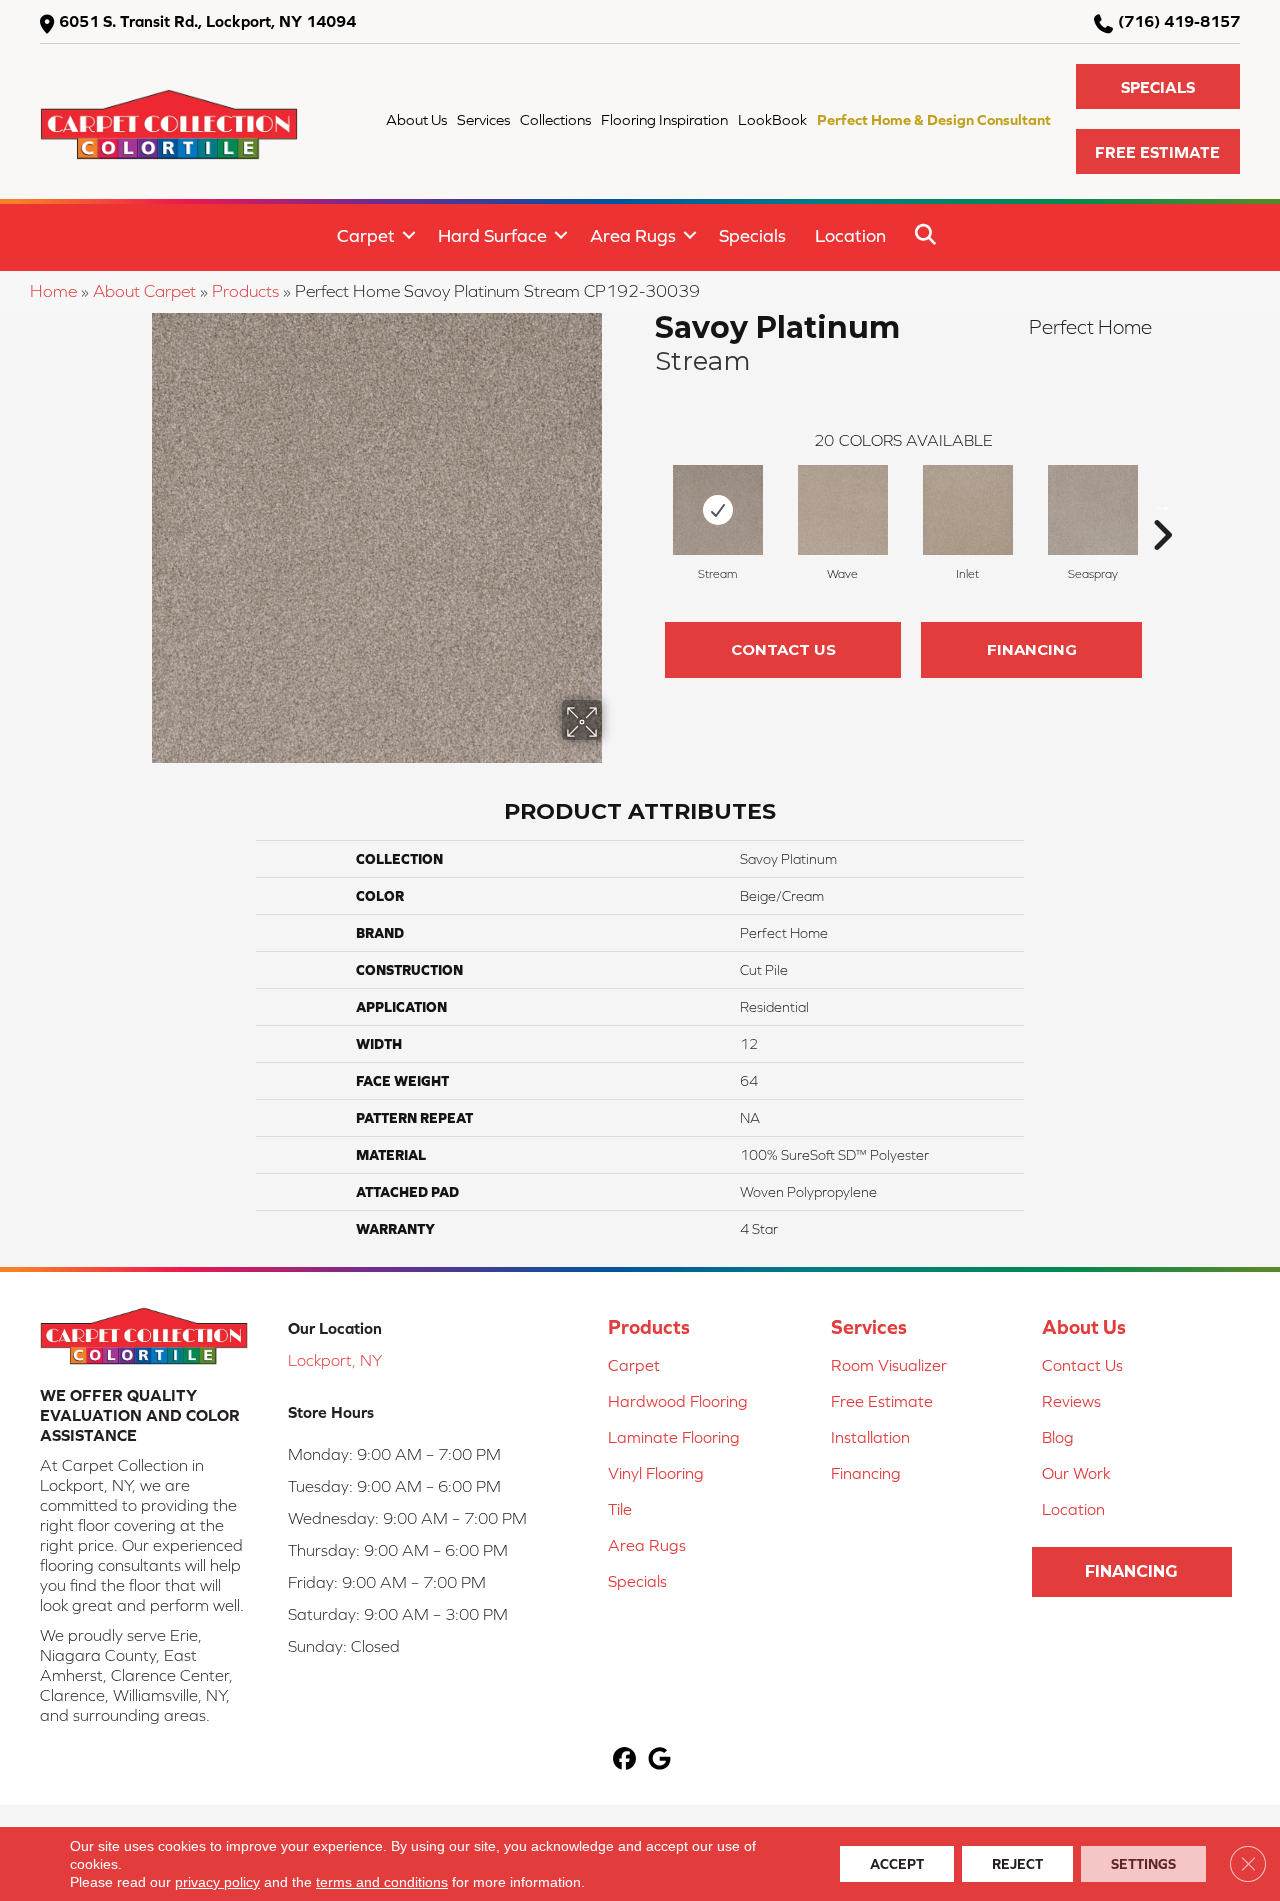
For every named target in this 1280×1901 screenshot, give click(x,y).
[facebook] (624, 1760)
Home (53, 291)
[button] (1158, 86)
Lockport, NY (335, 1360)
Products (245, 291)
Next (1162, 505)
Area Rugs (633, 235)
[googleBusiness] (659, 1760)
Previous (645, 505)
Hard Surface (492, 235)
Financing (1032, 649)
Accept (897, 1864)
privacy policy (217, 1882)
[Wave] (843, 510)
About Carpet (144, 291)
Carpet (366, 235)
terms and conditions (382, 1882)
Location (850, 235)
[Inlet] (968, 510)
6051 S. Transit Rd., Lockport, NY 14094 (207, 21)
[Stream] (718, 510)
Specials (752, 235)
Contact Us (783, 649)
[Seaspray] (1093, 510)
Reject (1017, 1864)
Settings (1143, 1864)
